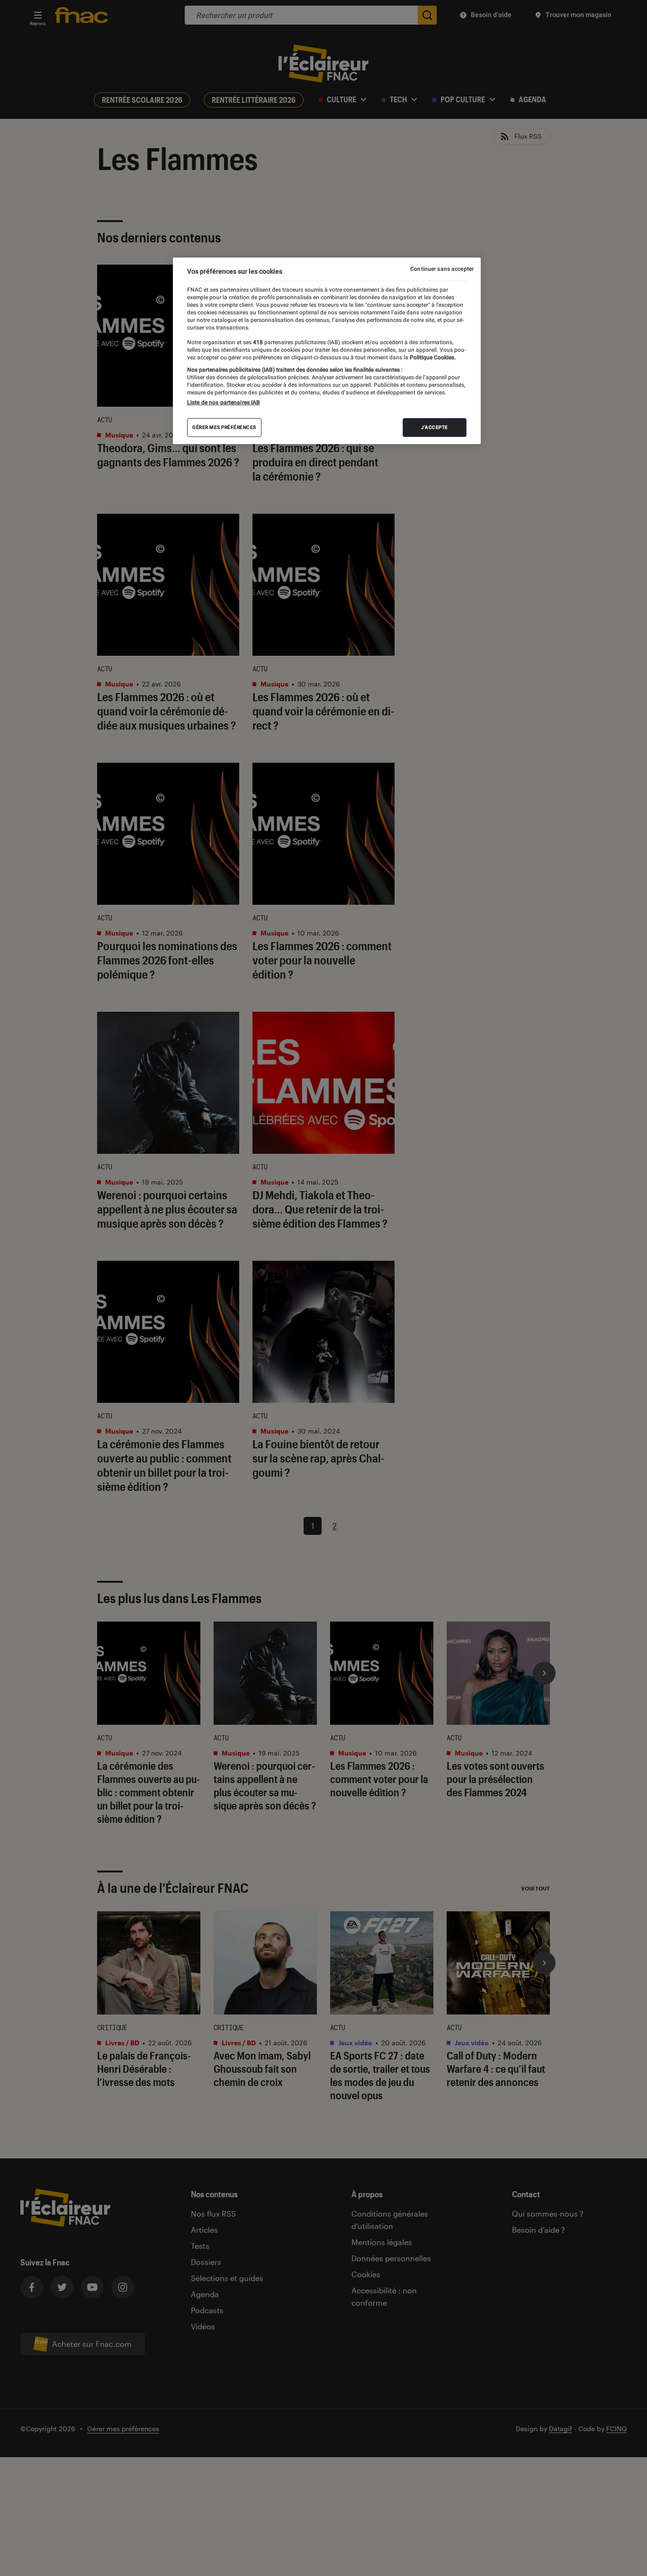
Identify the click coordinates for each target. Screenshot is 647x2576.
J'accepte (435, 427)
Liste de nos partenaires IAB (224, 402)
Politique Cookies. (432, 357)
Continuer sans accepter (442, 269)
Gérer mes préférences (224, 427)
